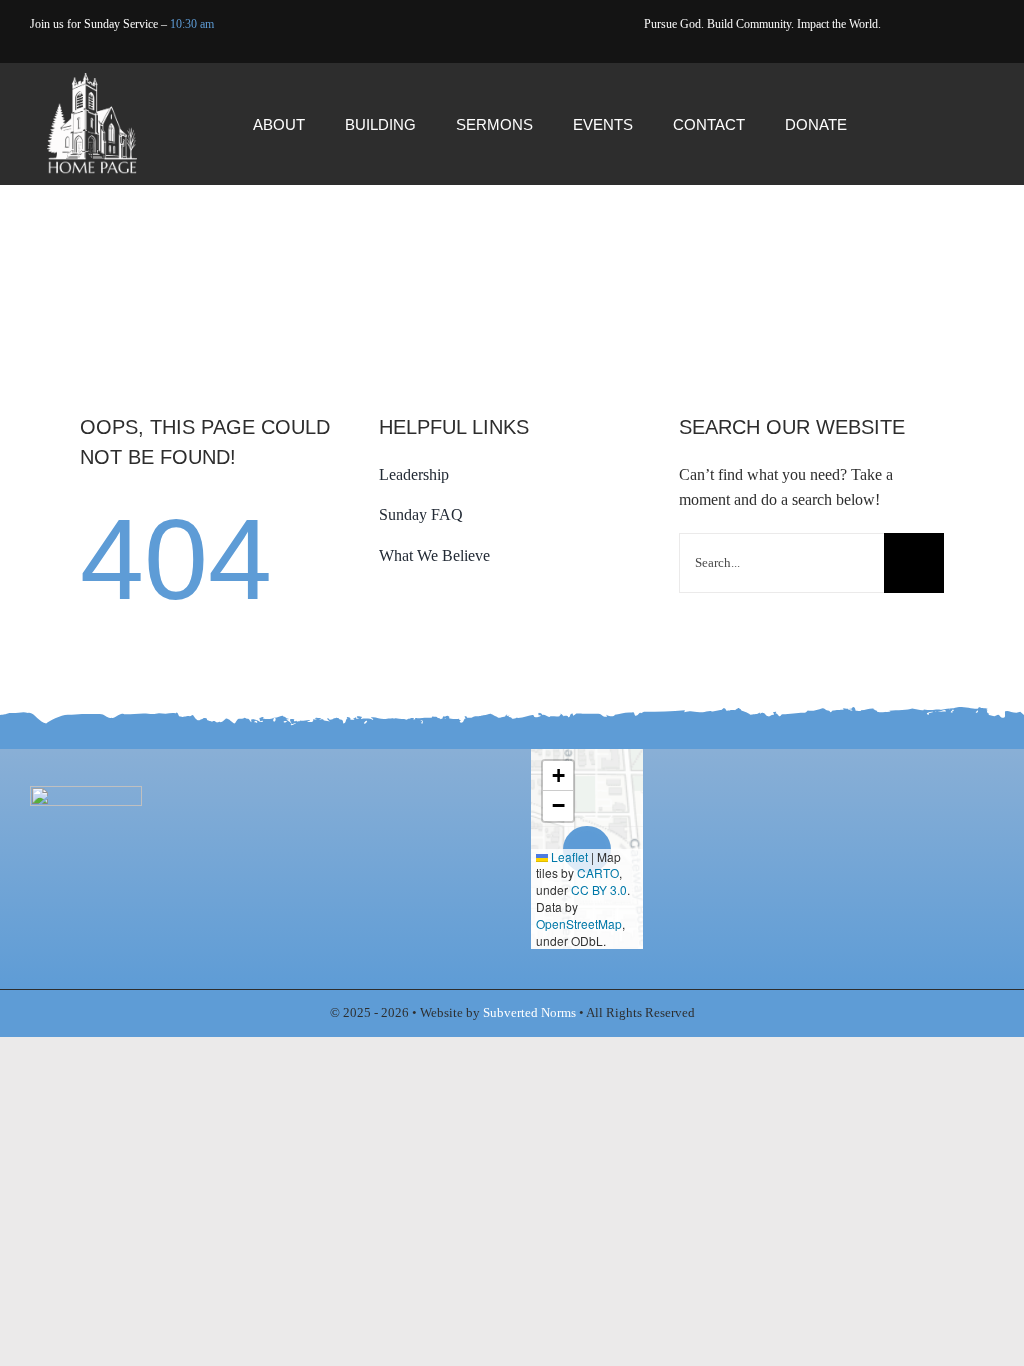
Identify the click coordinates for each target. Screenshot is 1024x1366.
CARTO (598, 872)
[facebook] (425, 51)
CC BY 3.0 (599, 889)
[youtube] (456, 51)
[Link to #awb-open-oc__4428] (956, 124)
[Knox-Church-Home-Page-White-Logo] (92, 80)
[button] (558, 776)
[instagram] (487, 51)
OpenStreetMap (579, 923)
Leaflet (568, 856)
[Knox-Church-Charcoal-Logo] (86, 793)
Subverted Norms (529, 1012)
